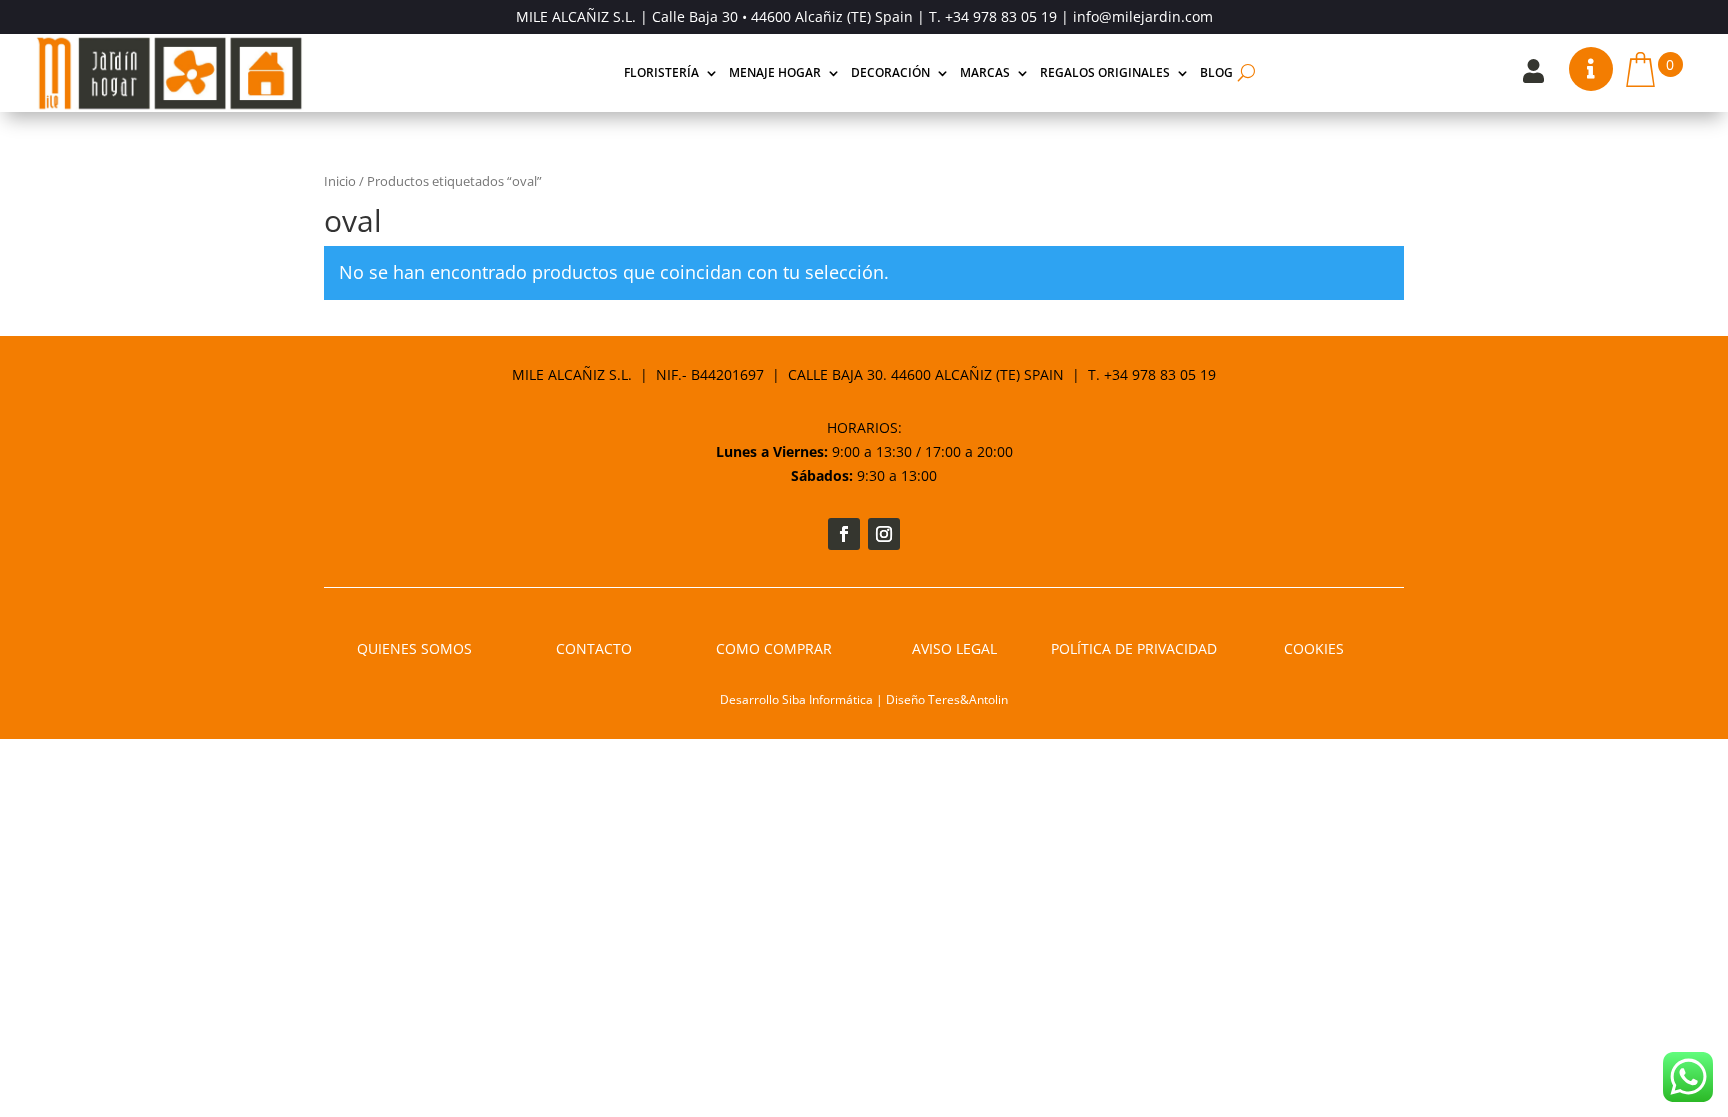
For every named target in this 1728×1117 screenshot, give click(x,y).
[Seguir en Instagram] (884, 534)
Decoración (890, 72)
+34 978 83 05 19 (1001, 16)
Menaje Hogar (775, 72)
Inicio (340, 181)
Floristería (661, 72)
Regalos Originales (1105, 72)
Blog (1216, 72)
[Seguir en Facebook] (844, 534)
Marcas (985, 72)
